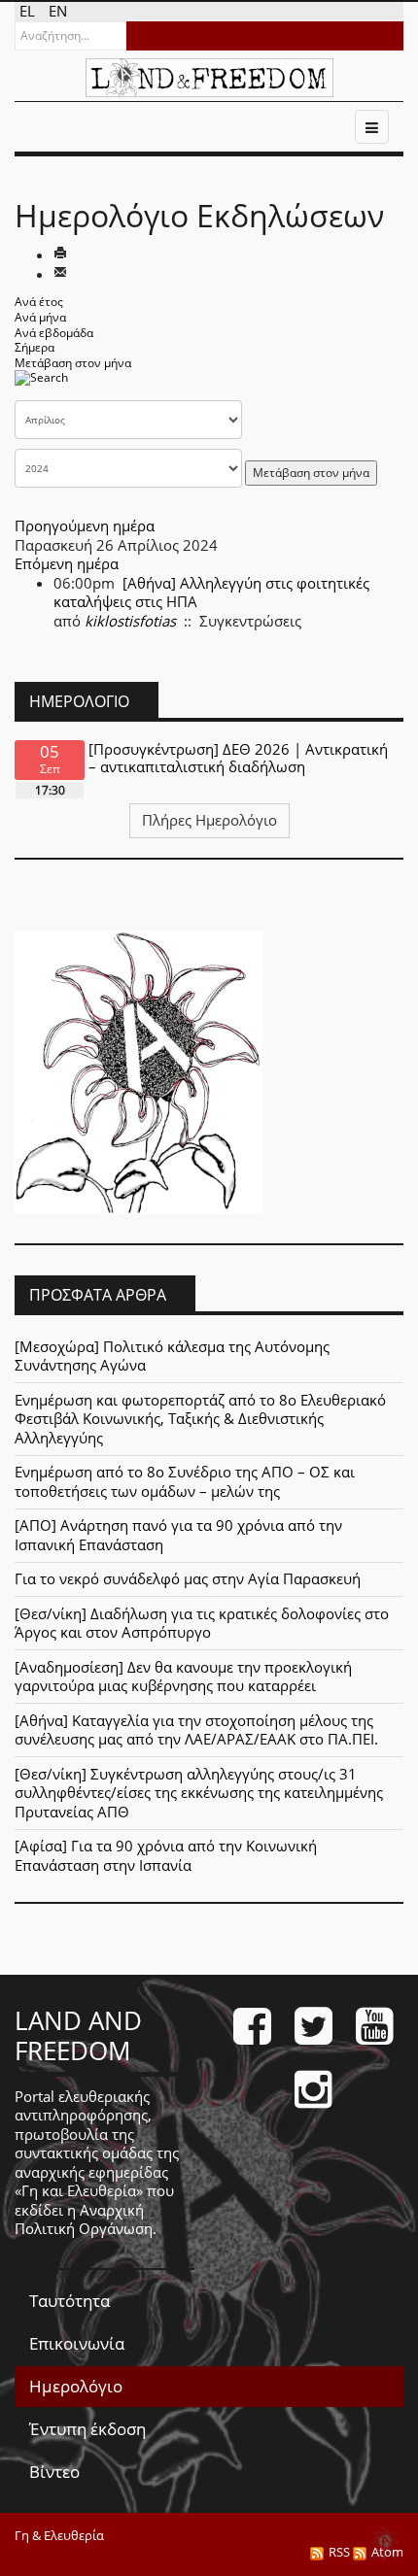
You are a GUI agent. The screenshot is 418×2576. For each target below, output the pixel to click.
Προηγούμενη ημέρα (85, 525)
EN (58, 11)
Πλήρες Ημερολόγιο (209, 820)
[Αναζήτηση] (41, 384)
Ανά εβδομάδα (54, 333)
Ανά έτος (39, 302)
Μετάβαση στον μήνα (73, 363)
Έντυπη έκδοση (87, 2429)
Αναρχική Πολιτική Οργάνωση (84, 2220)
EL (29, 11)
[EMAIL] (60, 274)
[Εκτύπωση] (60, 254)
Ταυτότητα (70, 2301)
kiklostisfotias (130, 621)
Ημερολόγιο (76, 2386)
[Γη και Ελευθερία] (209, 78)
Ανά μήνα (40, 317)
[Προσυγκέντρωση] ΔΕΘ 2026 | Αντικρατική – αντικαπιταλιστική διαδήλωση (238, 758)
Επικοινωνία (77, 2343)
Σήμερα (35, 347)
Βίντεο (54, 2472)
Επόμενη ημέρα (67, 563)
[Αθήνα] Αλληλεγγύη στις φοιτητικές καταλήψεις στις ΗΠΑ (211, 593)
